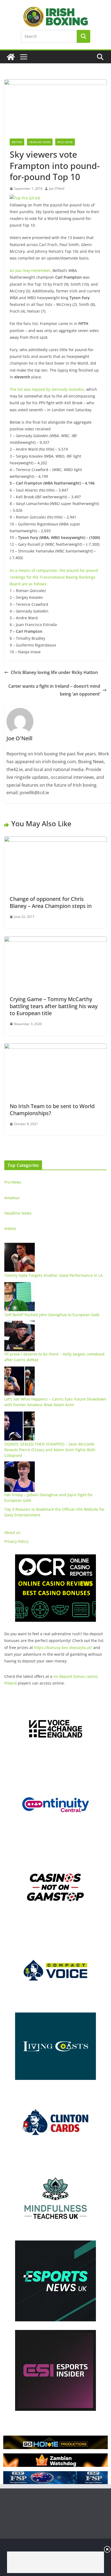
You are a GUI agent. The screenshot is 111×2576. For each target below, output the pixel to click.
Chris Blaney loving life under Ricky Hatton (54, 672)
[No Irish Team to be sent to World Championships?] (55, 1047)
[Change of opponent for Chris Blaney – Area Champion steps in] (55, 840)
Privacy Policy (16, 1541)
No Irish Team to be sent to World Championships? (52, 1110)
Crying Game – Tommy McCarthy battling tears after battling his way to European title (54, 1006)
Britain (17, 142)
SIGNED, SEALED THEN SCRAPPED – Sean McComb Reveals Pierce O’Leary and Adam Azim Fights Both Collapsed (50, 1450)
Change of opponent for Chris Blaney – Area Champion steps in (51, 902)
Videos (10, 1228)
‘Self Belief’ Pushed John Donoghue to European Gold (52, 1315)
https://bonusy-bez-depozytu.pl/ (63, 1647)
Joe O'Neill (57, 189)
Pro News (13, 1182)
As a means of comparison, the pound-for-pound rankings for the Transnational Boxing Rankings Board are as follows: (54, 577)
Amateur (12, 1198)
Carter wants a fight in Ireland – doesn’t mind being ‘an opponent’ (54, 690)
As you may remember (30, 270)
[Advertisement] (55, 2562)
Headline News (40, 142)
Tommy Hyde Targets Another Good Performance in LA (53, 1275)
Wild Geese (65, 142)
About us (12, 1532)
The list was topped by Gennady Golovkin (47, 389)
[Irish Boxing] (11, 57)
